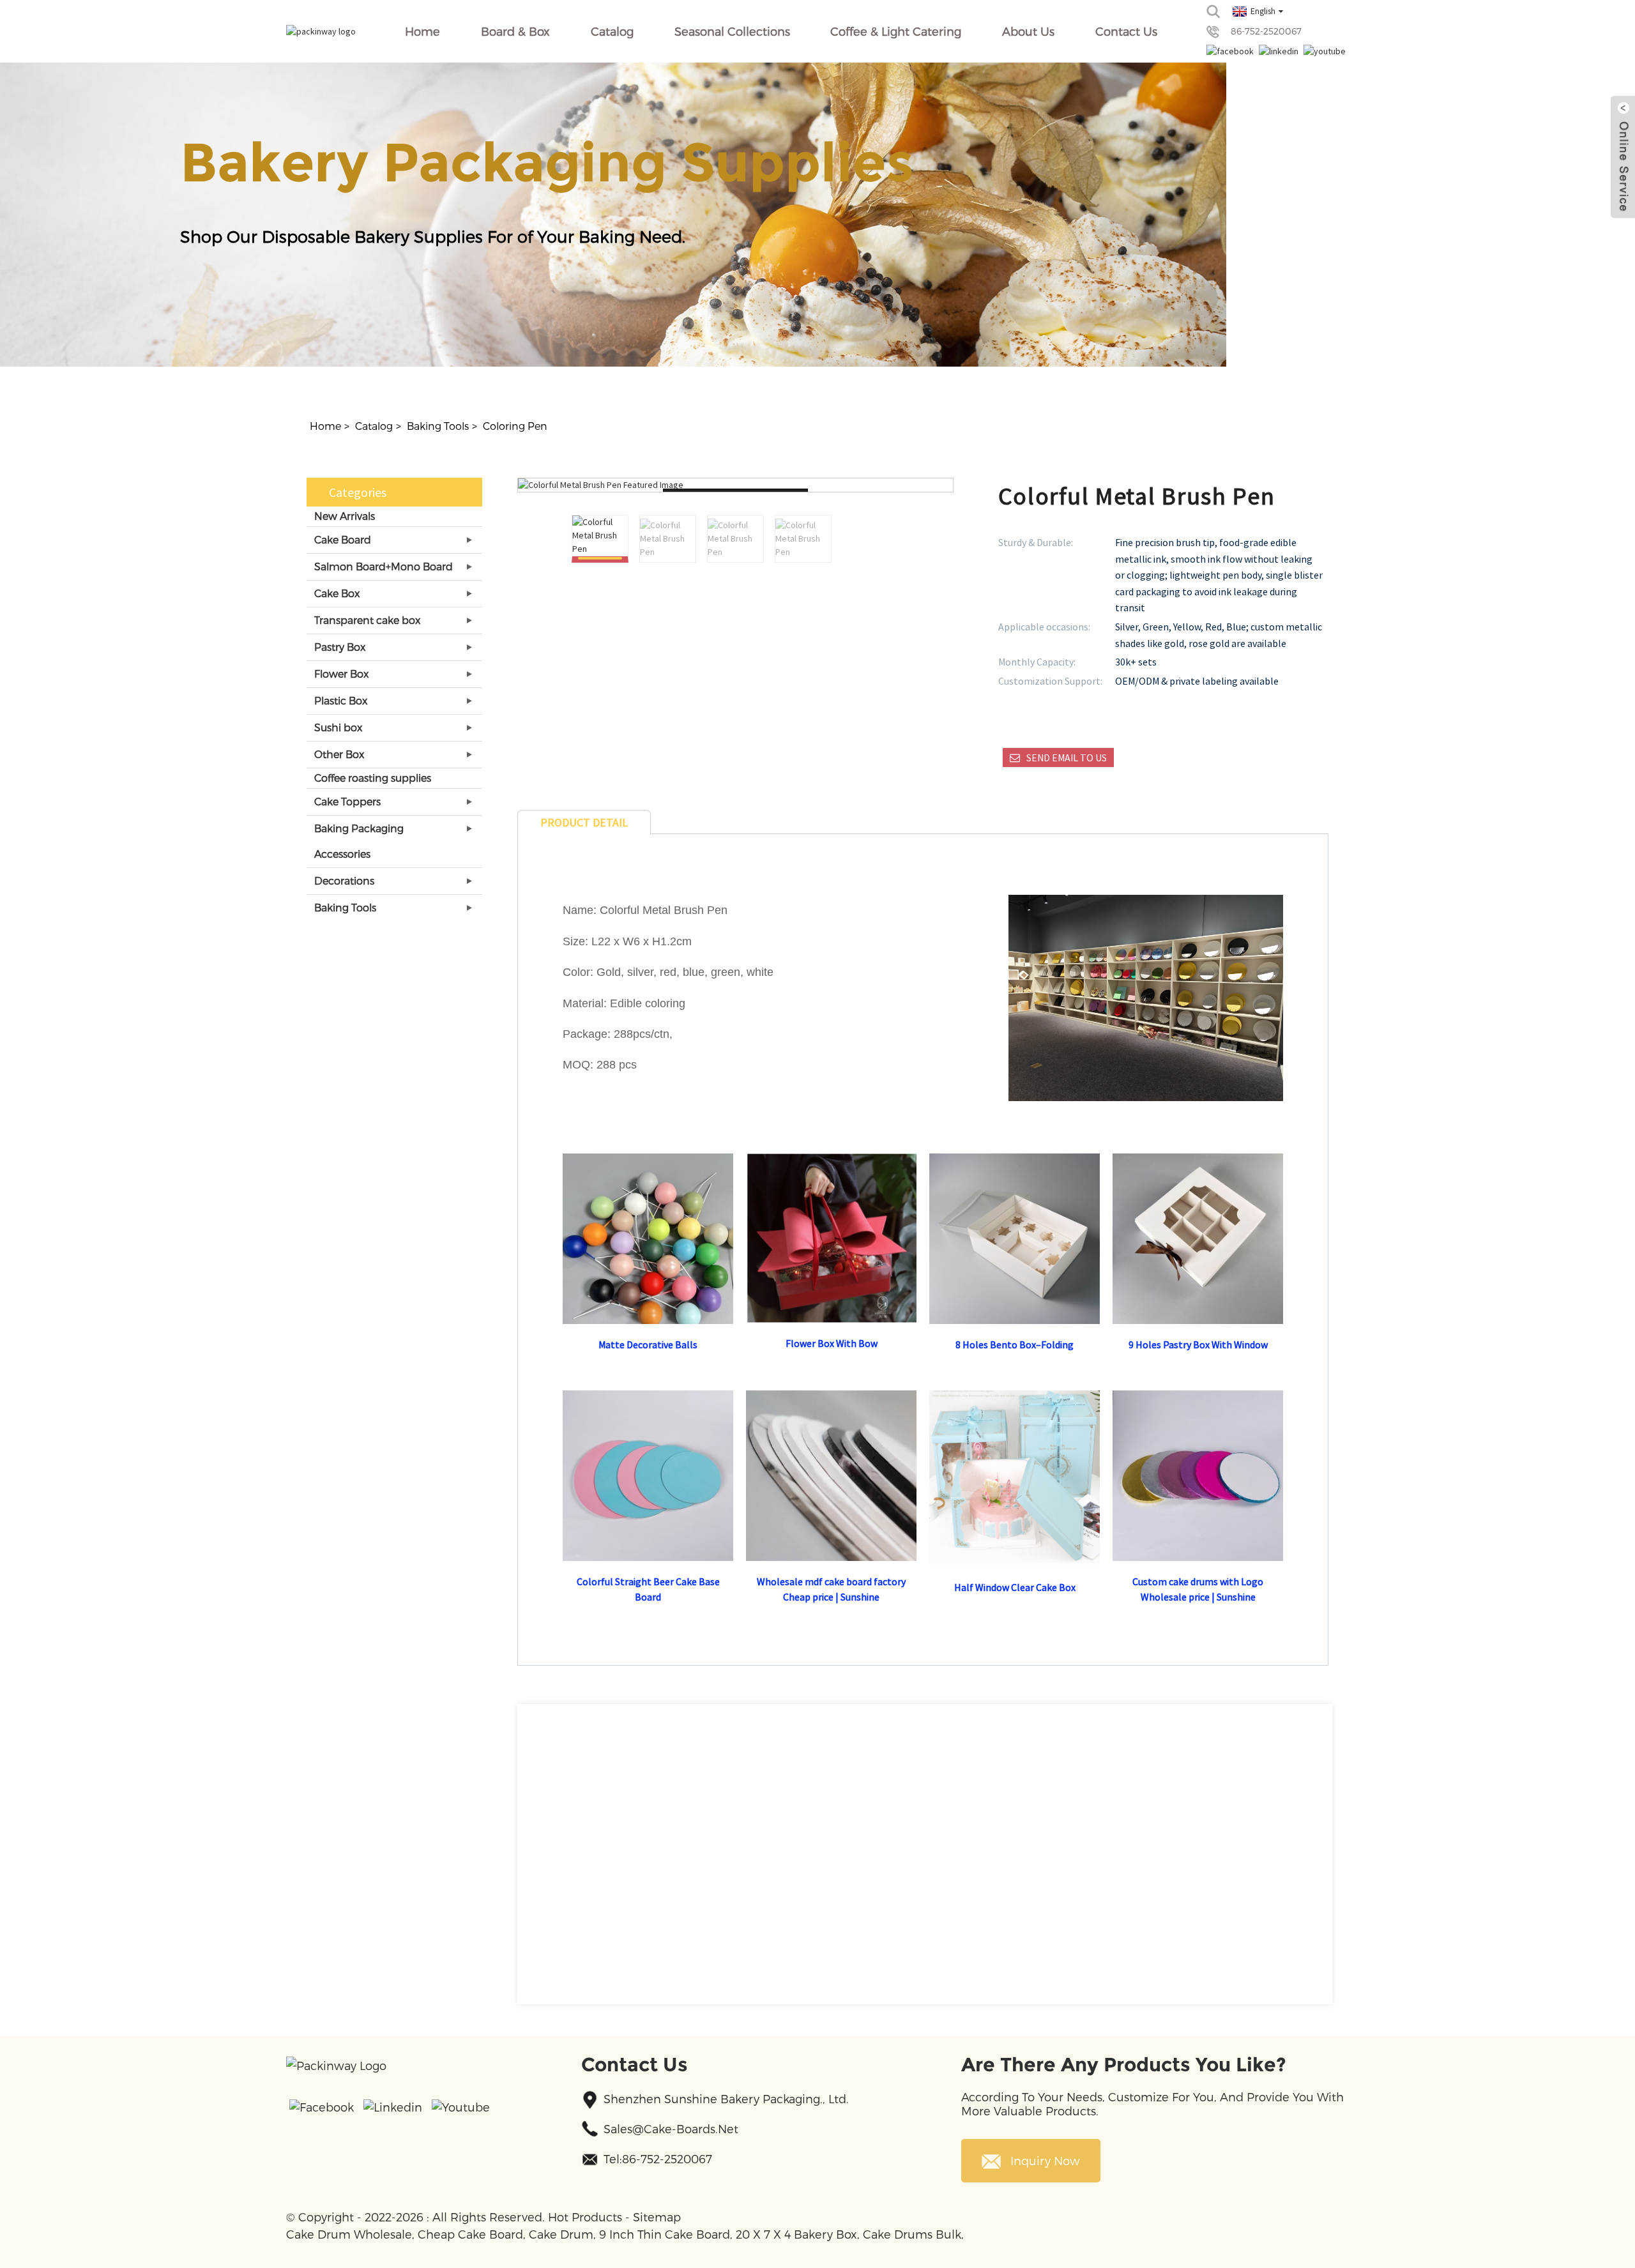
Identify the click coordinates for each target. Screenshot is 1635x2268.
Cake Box (337, 593)
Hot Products (585, 2217)
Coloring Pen (515, 426)
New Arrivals (345, 516)
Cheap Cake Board (470, 2234)
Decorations (344, 880)
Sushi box (338, 727)
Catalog (612, 31)
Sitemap (657, 2217)
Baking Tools (438, 426)
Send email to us (1067, 757)
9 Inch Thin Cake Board (665, 2234)
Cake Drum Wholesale (349, 2234)
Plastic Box (341, 700)
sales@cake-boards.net (671, 2128)
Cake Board (343, 539)
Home (422, 31)
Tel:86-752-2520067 (658, 2158)
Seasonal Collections (732, 31)
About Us (1028, 31)
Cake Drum (561, 2234)
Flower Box (341, 674)
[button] (892, 539)
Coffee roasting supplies (373, 778)
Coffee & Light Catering (896, 31)
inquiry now (1045, 2160)
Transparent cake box (367, 620)
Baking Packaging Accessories (359, 841)
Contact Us (1126, 31)
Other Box (339, 754)
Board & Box (515, 31)
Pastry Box (340, 647)
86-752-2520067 (1266, 31)
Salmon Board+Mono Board (384, 566)
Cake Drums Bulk (912, 2234)
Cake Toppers (347, 801)
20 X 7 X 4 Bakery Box (796, 2234)
